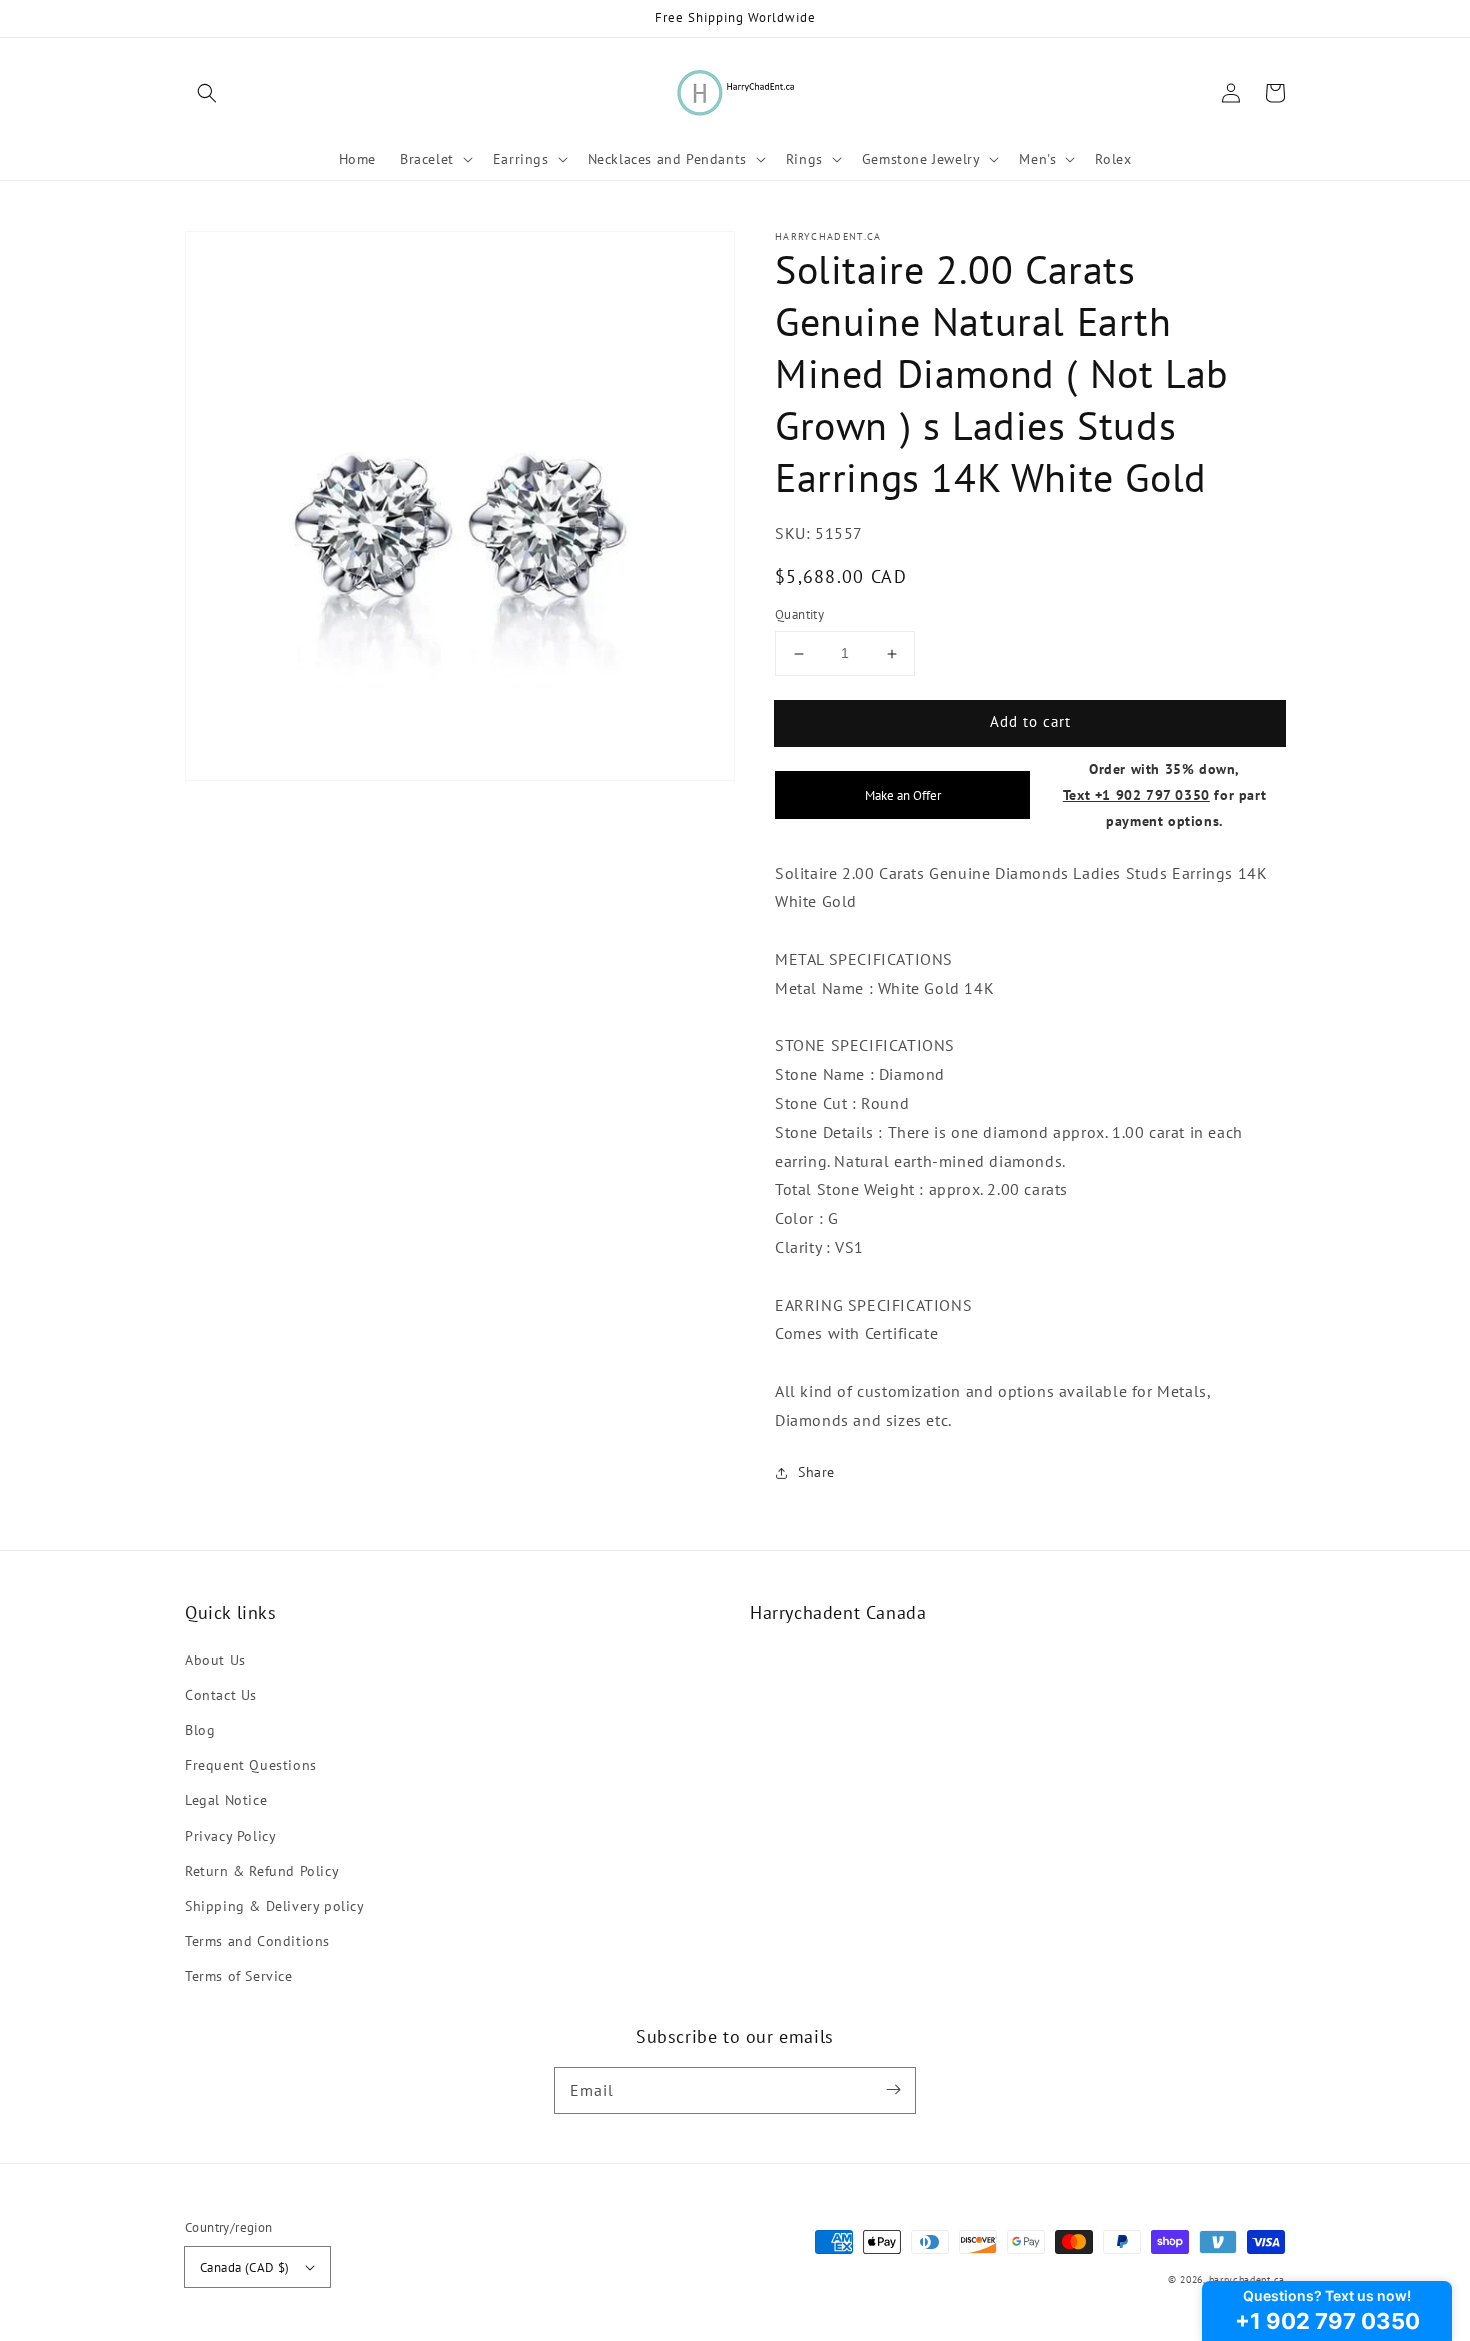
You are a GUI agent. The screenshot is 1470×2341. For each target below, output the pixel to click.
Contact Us (221, 1695)
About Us (215, 1660)
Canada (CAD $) (245, 2267)
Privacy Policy (230, 1836)
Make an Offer (903, 795)
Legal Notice (226, 1800)
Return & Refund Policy (262, 1871)
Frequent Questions (251, 1765)
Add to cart (1030, 722)
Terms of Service (239, 1976)
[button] (207, 93)
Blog (200, 1730)
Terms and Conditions (257, 1941)
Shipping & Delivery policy (275, 1906)
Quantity (799, 615)
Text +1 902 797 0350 (1136, 794)
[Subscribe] (893, 2090)
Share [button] (816, 1472)
